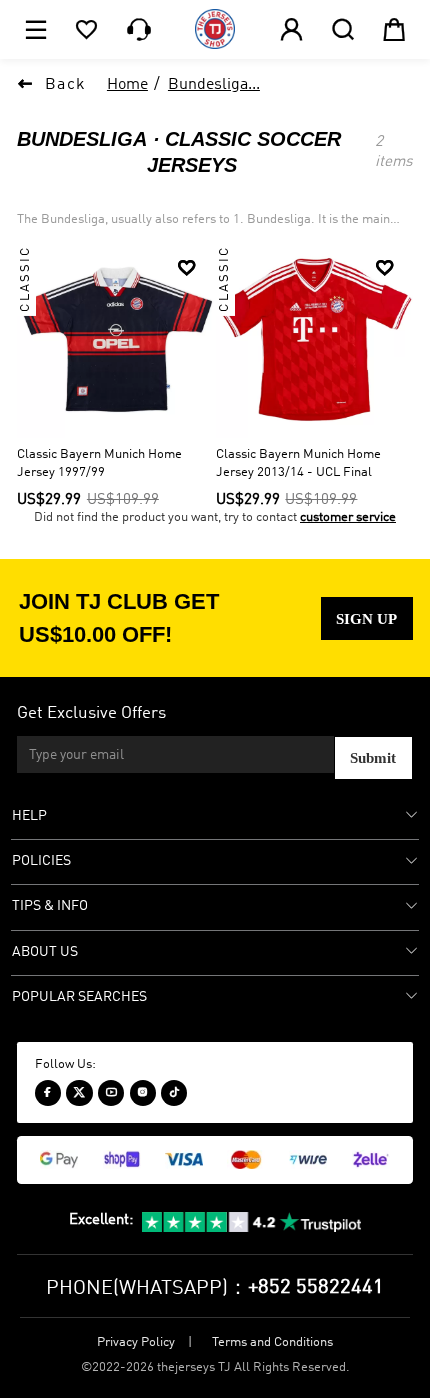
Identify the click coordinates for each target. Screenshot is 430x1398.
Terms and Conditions (272, 1342)
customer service (348, 517)
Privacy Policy (136, 1342)
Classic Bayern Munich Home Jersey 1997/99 (99, 463)
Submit (373, 757)
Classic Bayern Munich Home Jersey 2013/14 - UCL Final (298, 463)
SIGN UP (366, 618)
